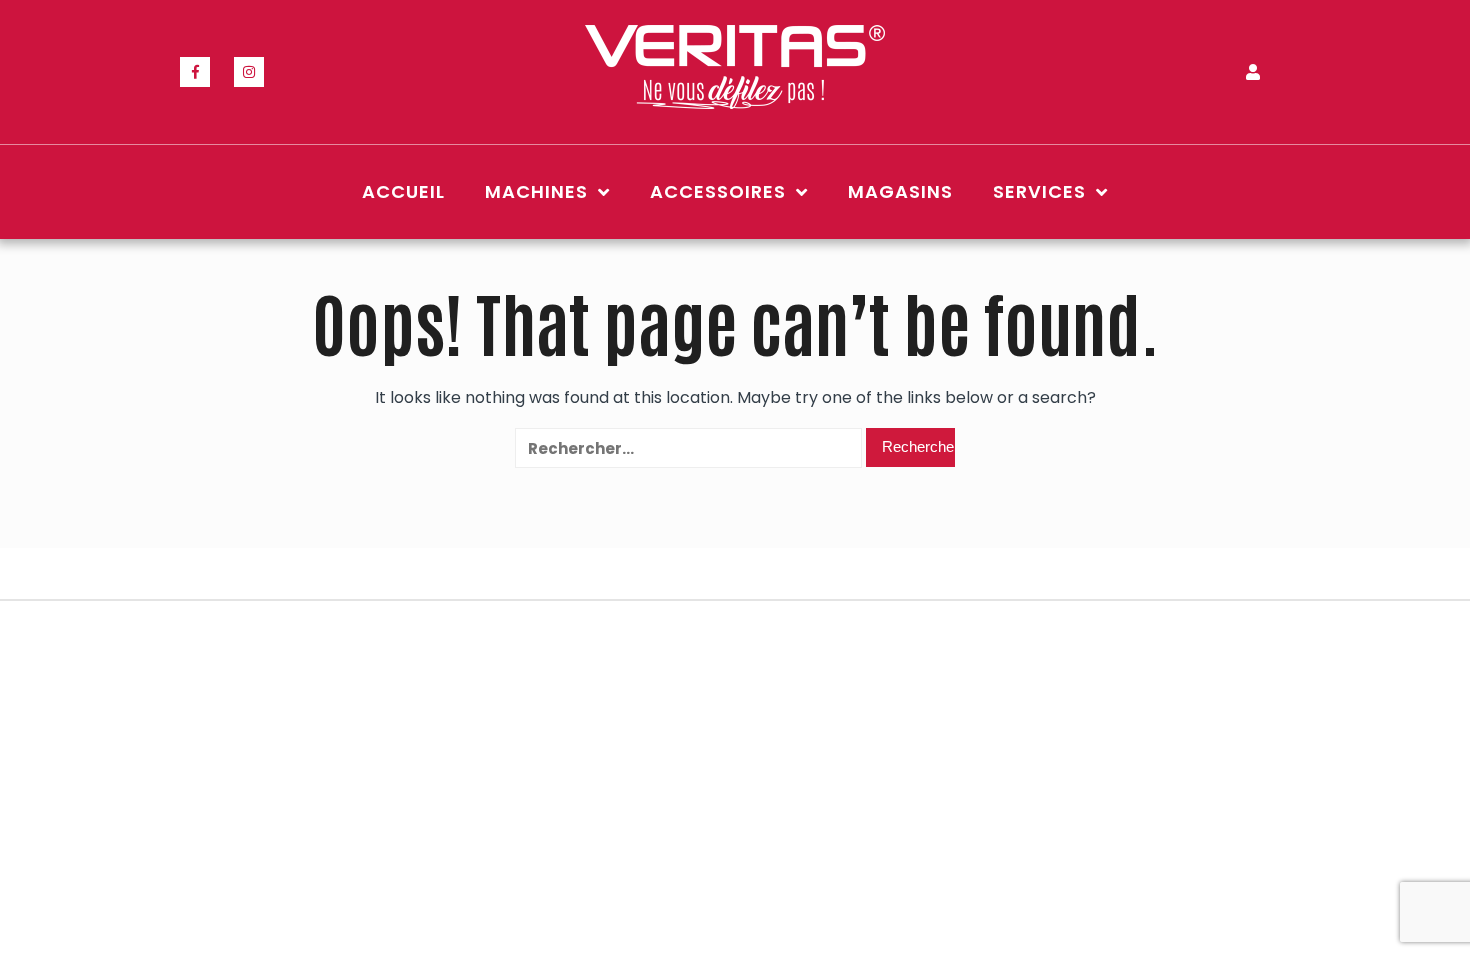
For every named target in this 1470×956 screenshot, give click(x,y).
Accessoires (718, 191)
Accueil (403, 191)
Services (1039, 191)
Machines (536, 191)
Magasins (900, 191)
